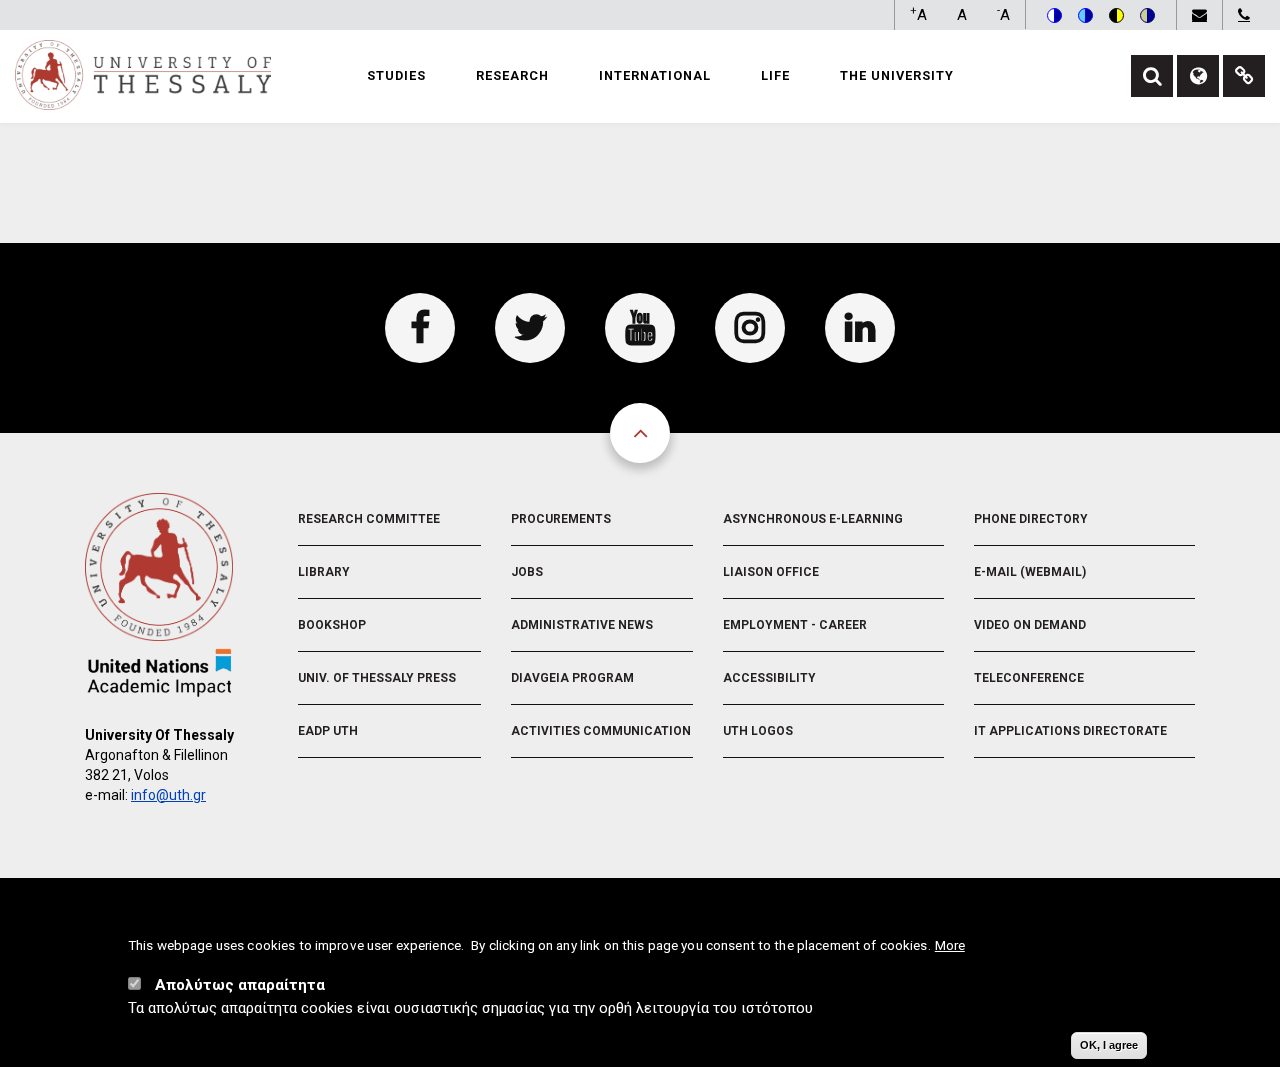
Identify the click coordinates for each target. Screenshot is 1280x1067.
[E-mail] (1199, 15)
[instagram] (750, 328)
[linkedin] (860, 328)
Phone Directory (1031, 519)
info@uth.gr (168, 795)
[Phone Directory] (1243, 15)
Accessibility (769, 678)
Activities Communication (601, 731)
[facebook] (420, 328)
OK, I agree (1109, 1045)
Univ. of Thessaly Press (377, 678)
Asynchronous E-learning (813, 519)
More (950, 946)
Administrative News (582, 625)
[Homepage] (143, 74)
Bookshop (332, 625)
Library (324, 572)
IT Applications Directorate (1070, 731)
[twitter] (530, 328)
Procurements (561, 519)
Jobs (527, 572)
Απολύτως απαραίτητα (240, 985)
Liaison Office (771, 572)
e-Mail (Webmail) (1030, 572)
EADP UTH (328, 731)
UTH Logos (758, 731)
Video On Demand (1030, 625)
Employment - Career (795, 625)
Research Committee (369, 519)
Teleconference (1029, 678)
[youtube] (640, 328)
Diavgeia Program (572, 678)
